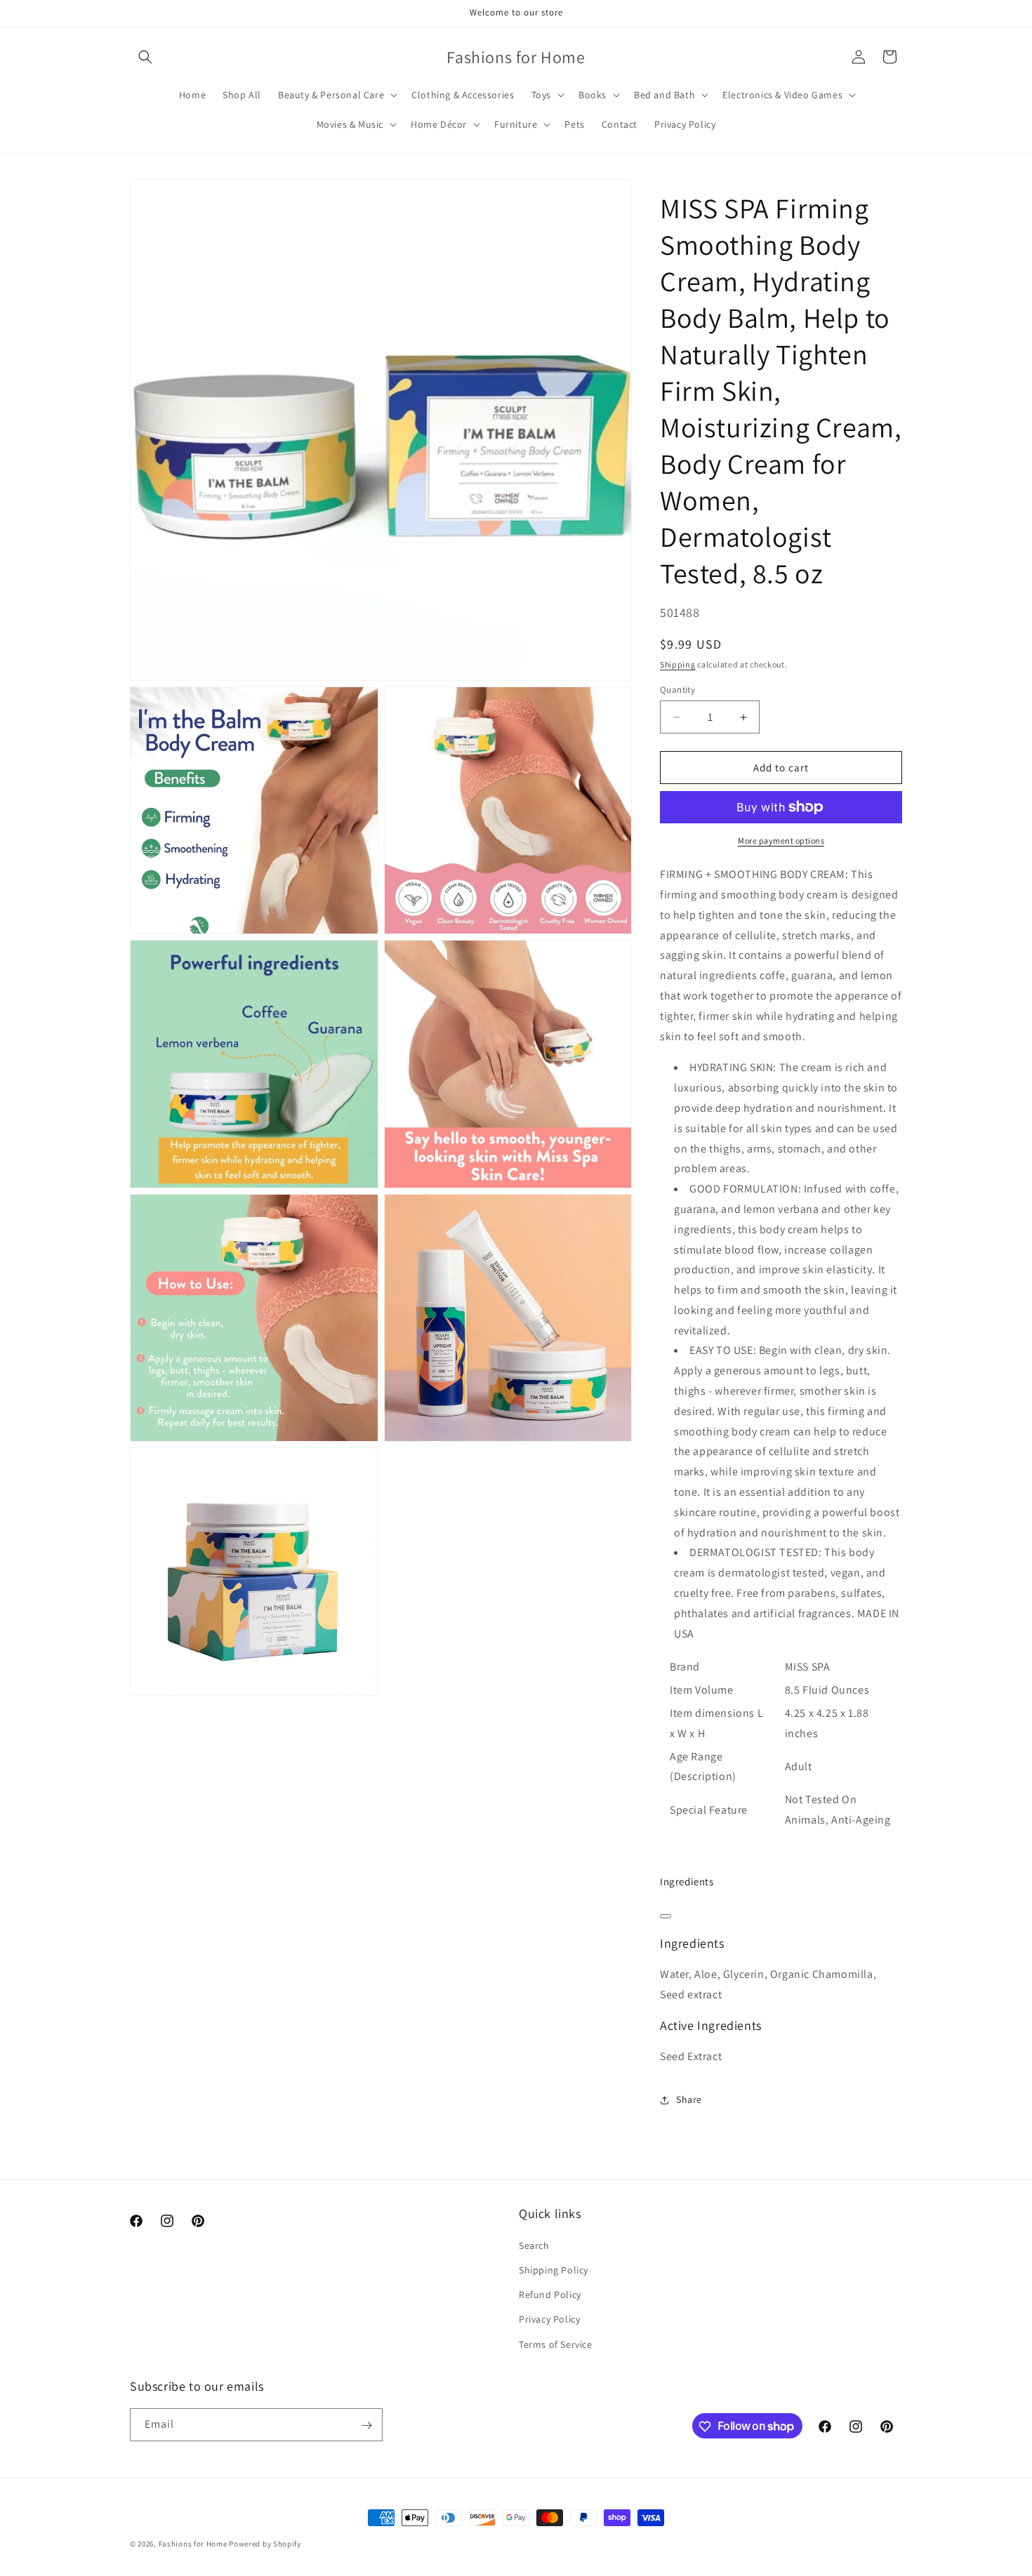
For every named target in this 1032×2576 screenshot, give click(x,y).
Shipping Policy (554, 2270)
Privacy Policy (549, 2320)
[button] (145, 57)
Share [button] (689, 2099)
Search (534, 2245)
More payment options (781, 841)
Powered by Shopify (265, 2544)
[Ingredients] (666, 1916)
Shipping (678, 664)
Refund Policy (550, 2295)
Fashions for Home (193, 2544)
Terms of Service (556, 2344)
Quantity (677, 690)
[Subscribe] (366, 2425)
